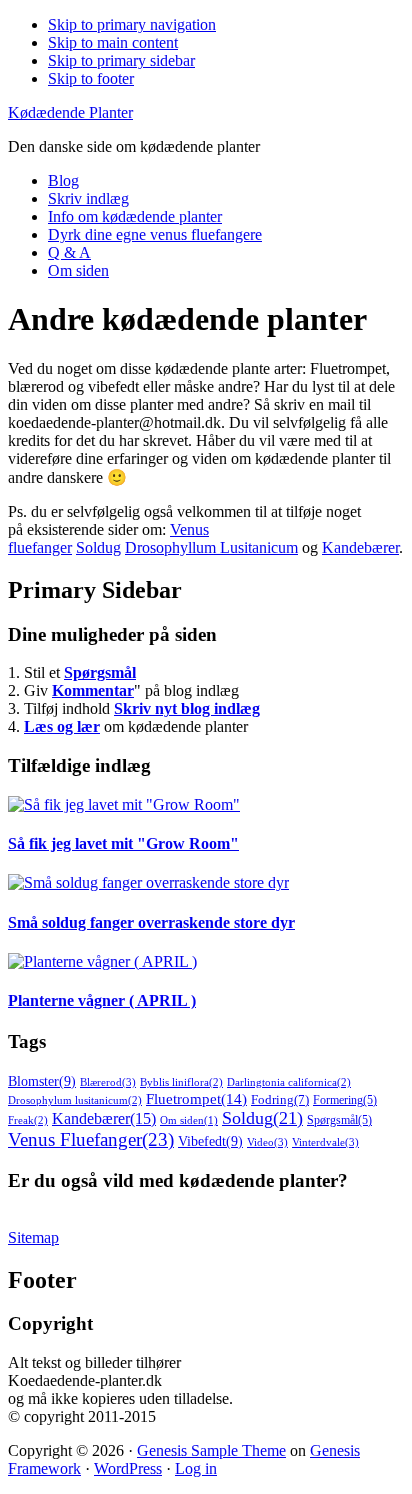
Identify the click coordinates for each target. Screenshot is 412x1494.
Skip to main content (113, 42)
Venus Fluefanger (91, 1139)
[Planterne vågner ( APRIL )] (102, 961)
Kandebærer (360, 547)
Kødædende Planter (70, 112)
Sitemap (33, 1237)
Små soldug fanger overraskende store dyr (151, 922)
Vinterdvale (325, 1142)
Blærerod (108, 1082)
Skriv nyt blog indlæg (187, 708)
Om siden (189, 1120)
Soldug (98, 547)
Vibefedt (210, 1141)
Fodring (280, 1100)
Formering (345, 1100)
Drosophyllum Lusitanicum (211, 547)
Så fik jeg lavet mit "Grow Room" (123, 843)
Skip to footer (91, 78)
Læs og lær (62, 726)
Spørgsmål (100, 672)
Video (267, 1142)
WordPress (128, 1468)
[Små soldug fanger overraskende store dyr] (148, 882)
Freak (28, 1120)
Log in (196, 1468)
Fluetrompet (196, 1098)
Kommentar (93, 690)
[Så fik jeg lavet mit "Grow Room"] (124, 804)
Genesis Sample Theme (211, 1450)
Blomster (42, 1081)
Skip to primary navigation (132, 24)
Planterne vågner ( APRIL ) (102, 1000)
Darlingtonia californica (289, 1082)
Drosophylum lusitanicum (75, 1100)
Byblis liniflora (181, 1082)
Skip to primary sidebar (121, 60)
